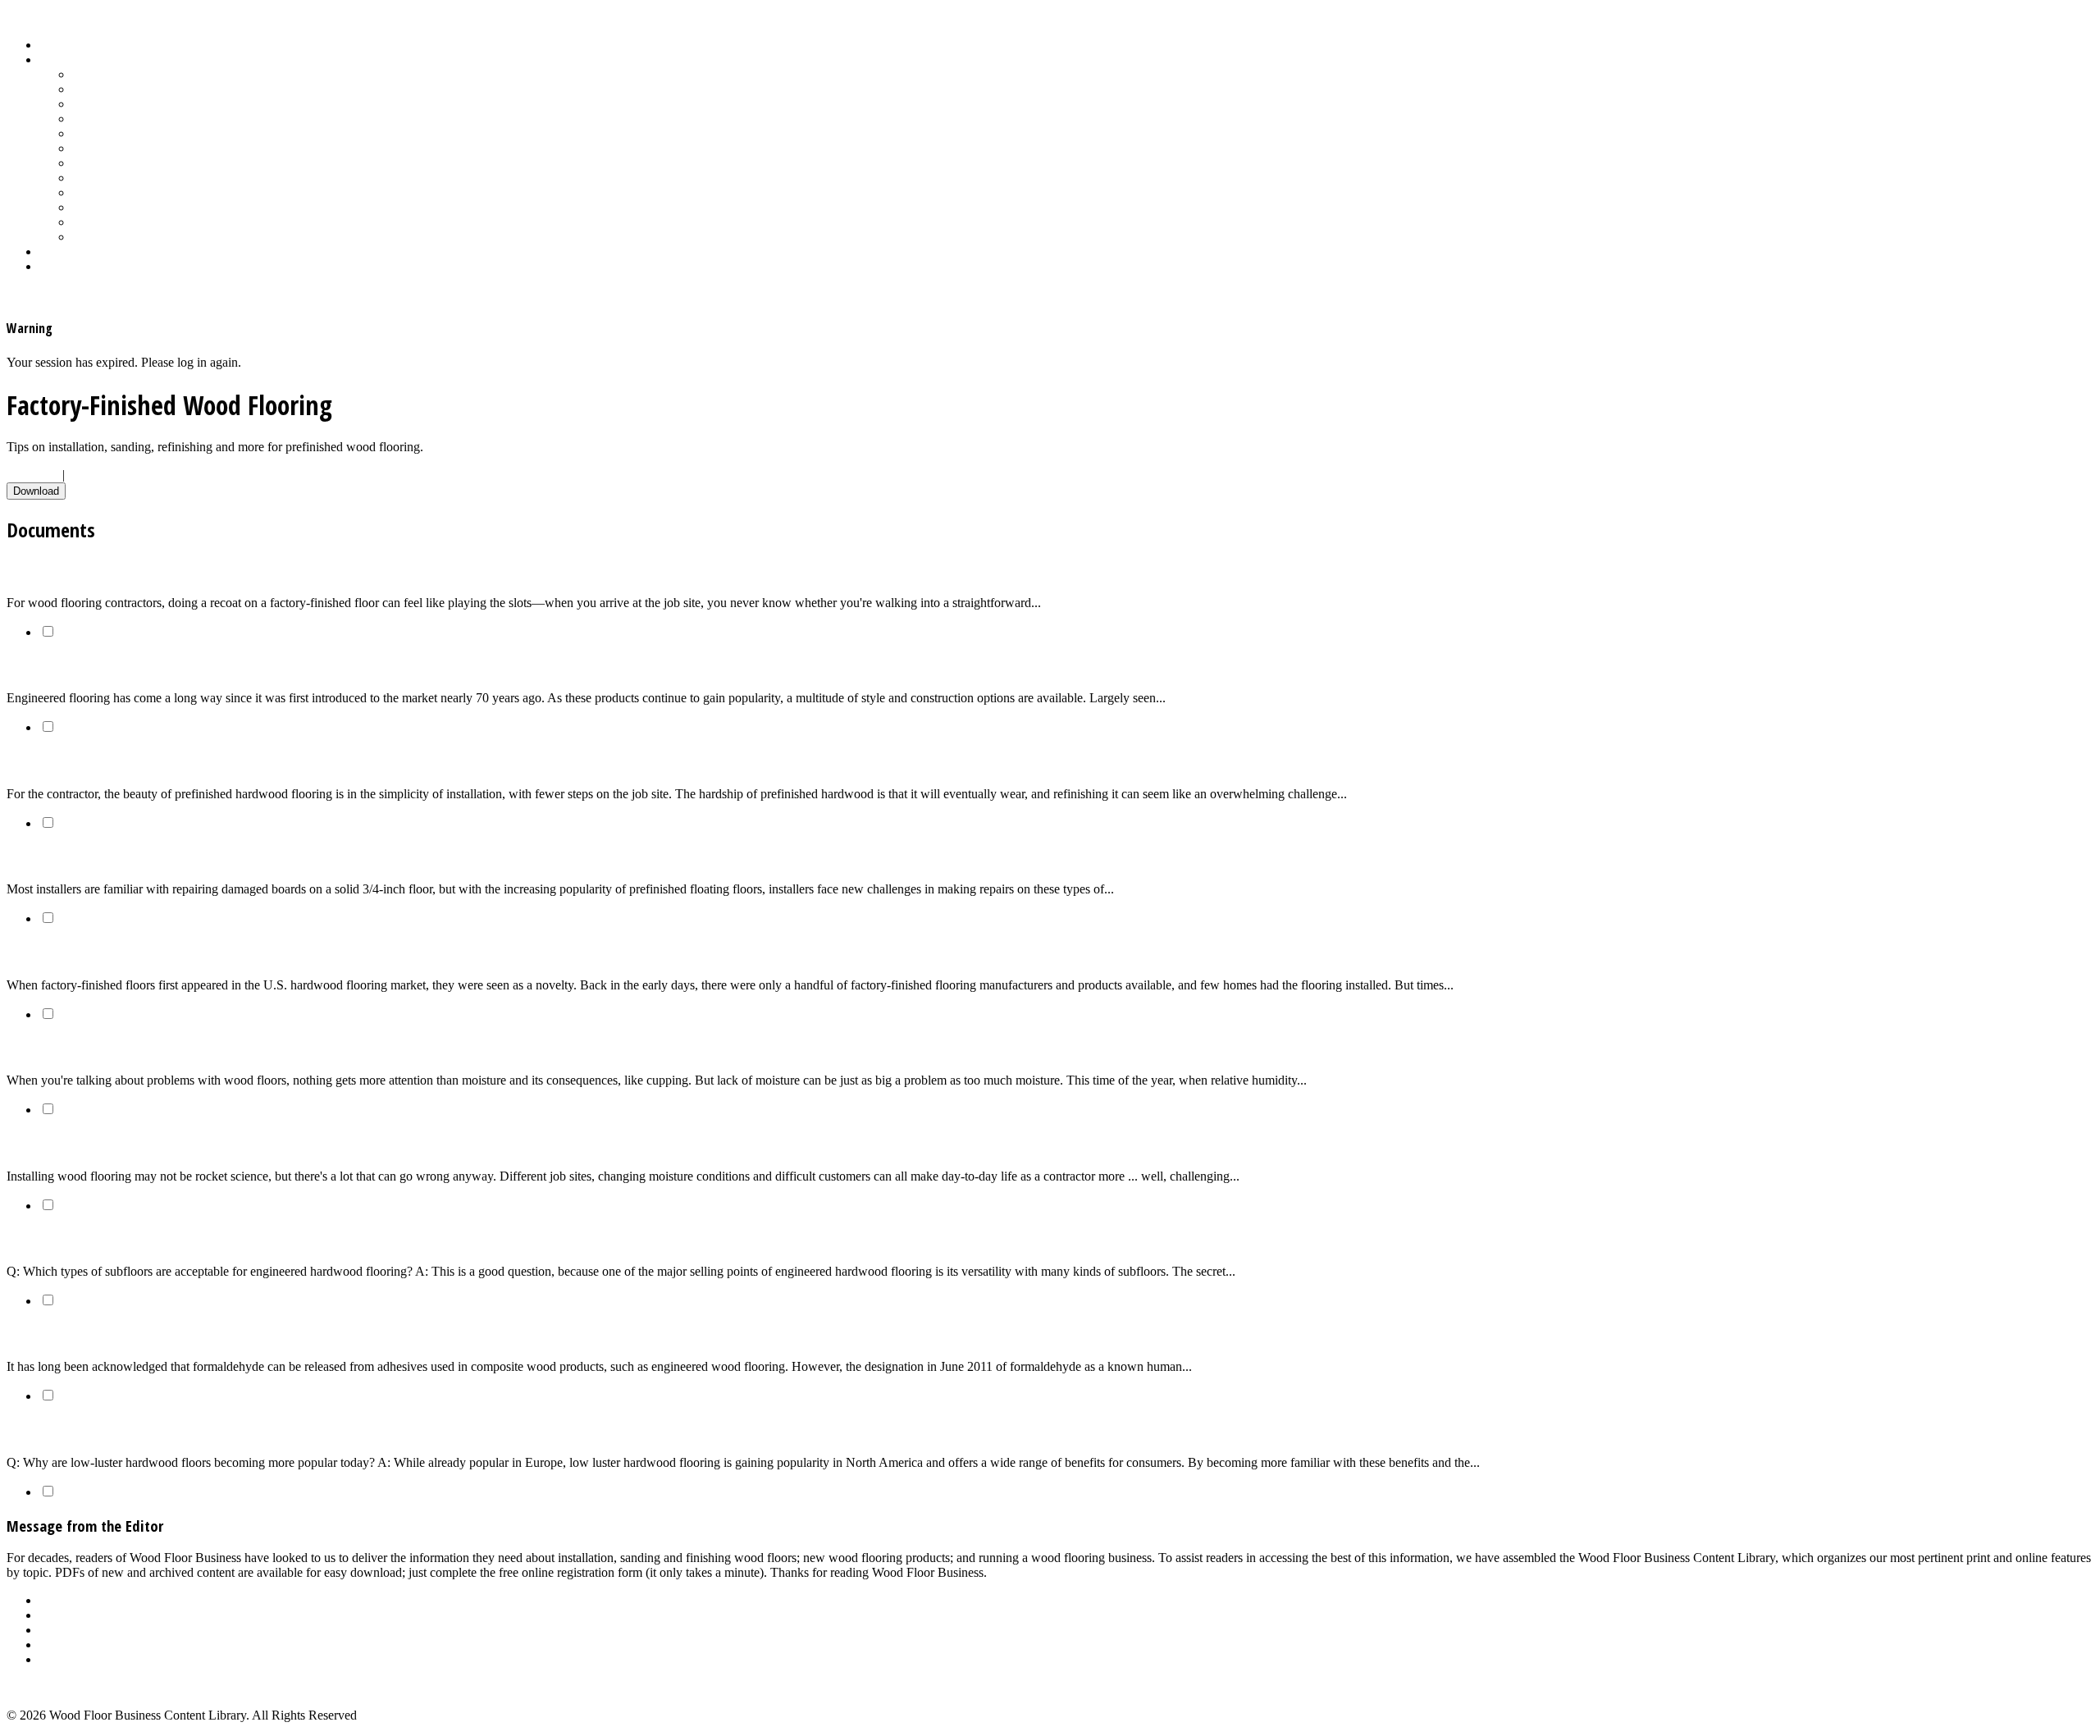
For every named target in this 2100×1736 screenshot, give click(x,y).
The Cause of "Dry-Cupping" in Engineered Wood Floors (180, 1047)
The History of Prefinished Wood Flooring (137, 952)
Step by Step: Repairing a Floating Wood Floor (149, 857)
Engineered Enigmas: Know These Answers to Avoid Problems (198, 666)
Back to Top (39, 1687)
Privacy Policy (77, 1659)
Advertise (64, 1615)
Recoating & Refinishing (137, 148)
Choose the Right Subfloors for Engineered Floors (160, 1238)
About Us (65, 1600)
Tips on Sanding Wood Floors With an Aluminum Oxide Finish (197, 761)
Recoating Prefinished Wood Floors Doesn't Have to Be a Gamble (208, 570)
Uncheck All (101, 475)
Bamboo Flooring (118, 74)
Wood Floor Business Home (113, 251)
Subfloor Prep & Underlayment (153, 178)
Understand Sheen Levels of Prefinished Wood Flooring (178, 1430)
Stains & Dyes (110, 163)
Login (55, 266)
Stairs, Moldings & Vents (137, 192)
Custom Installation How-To (146, 104)
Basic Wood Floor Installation (149, 89)
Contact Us (68, 1645)
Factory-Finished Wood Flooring (157, 119)
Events (57, 1630)
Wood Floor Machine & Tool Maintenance (183, 222)
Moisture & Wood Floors (137, 133)
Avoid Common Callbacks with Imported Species (156, 1143)
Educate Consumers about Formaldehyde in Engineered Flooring (205, 1334)
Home (55, 45)
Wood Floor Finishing (129, 207)
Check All (33, 475)
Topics (57, 59)
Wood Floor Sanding (126, 237)
